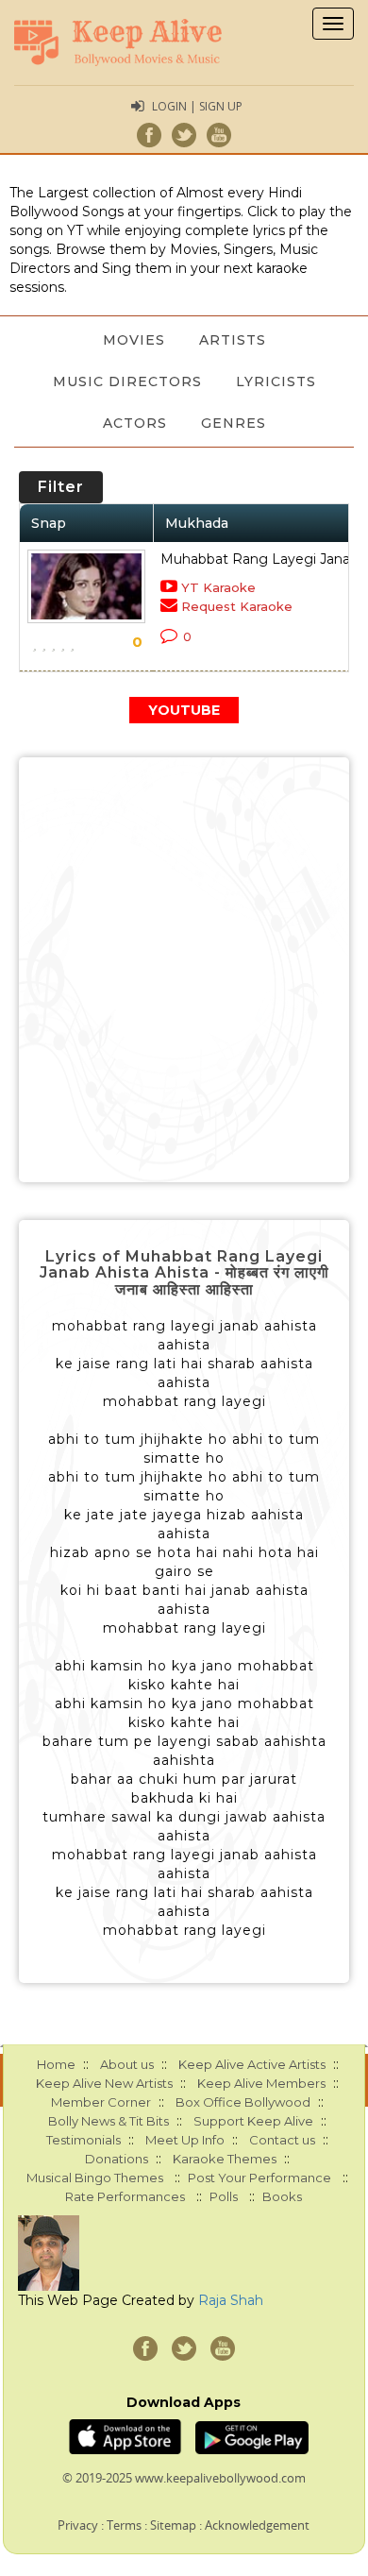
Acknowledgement (257, 2525)
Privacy (78, 2525)
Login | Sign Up (197, 106)
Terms (124, 2525)
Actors (135, 423)
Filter (61, 487)
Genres (234, 423)
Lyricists (276, 381)
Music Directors (127, 381)
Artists (233, 340)
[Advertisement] (184, 970)
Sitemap (173, 2525)
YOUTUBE (184, 710)
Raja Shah (231, 2300)
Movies (134, 340)
